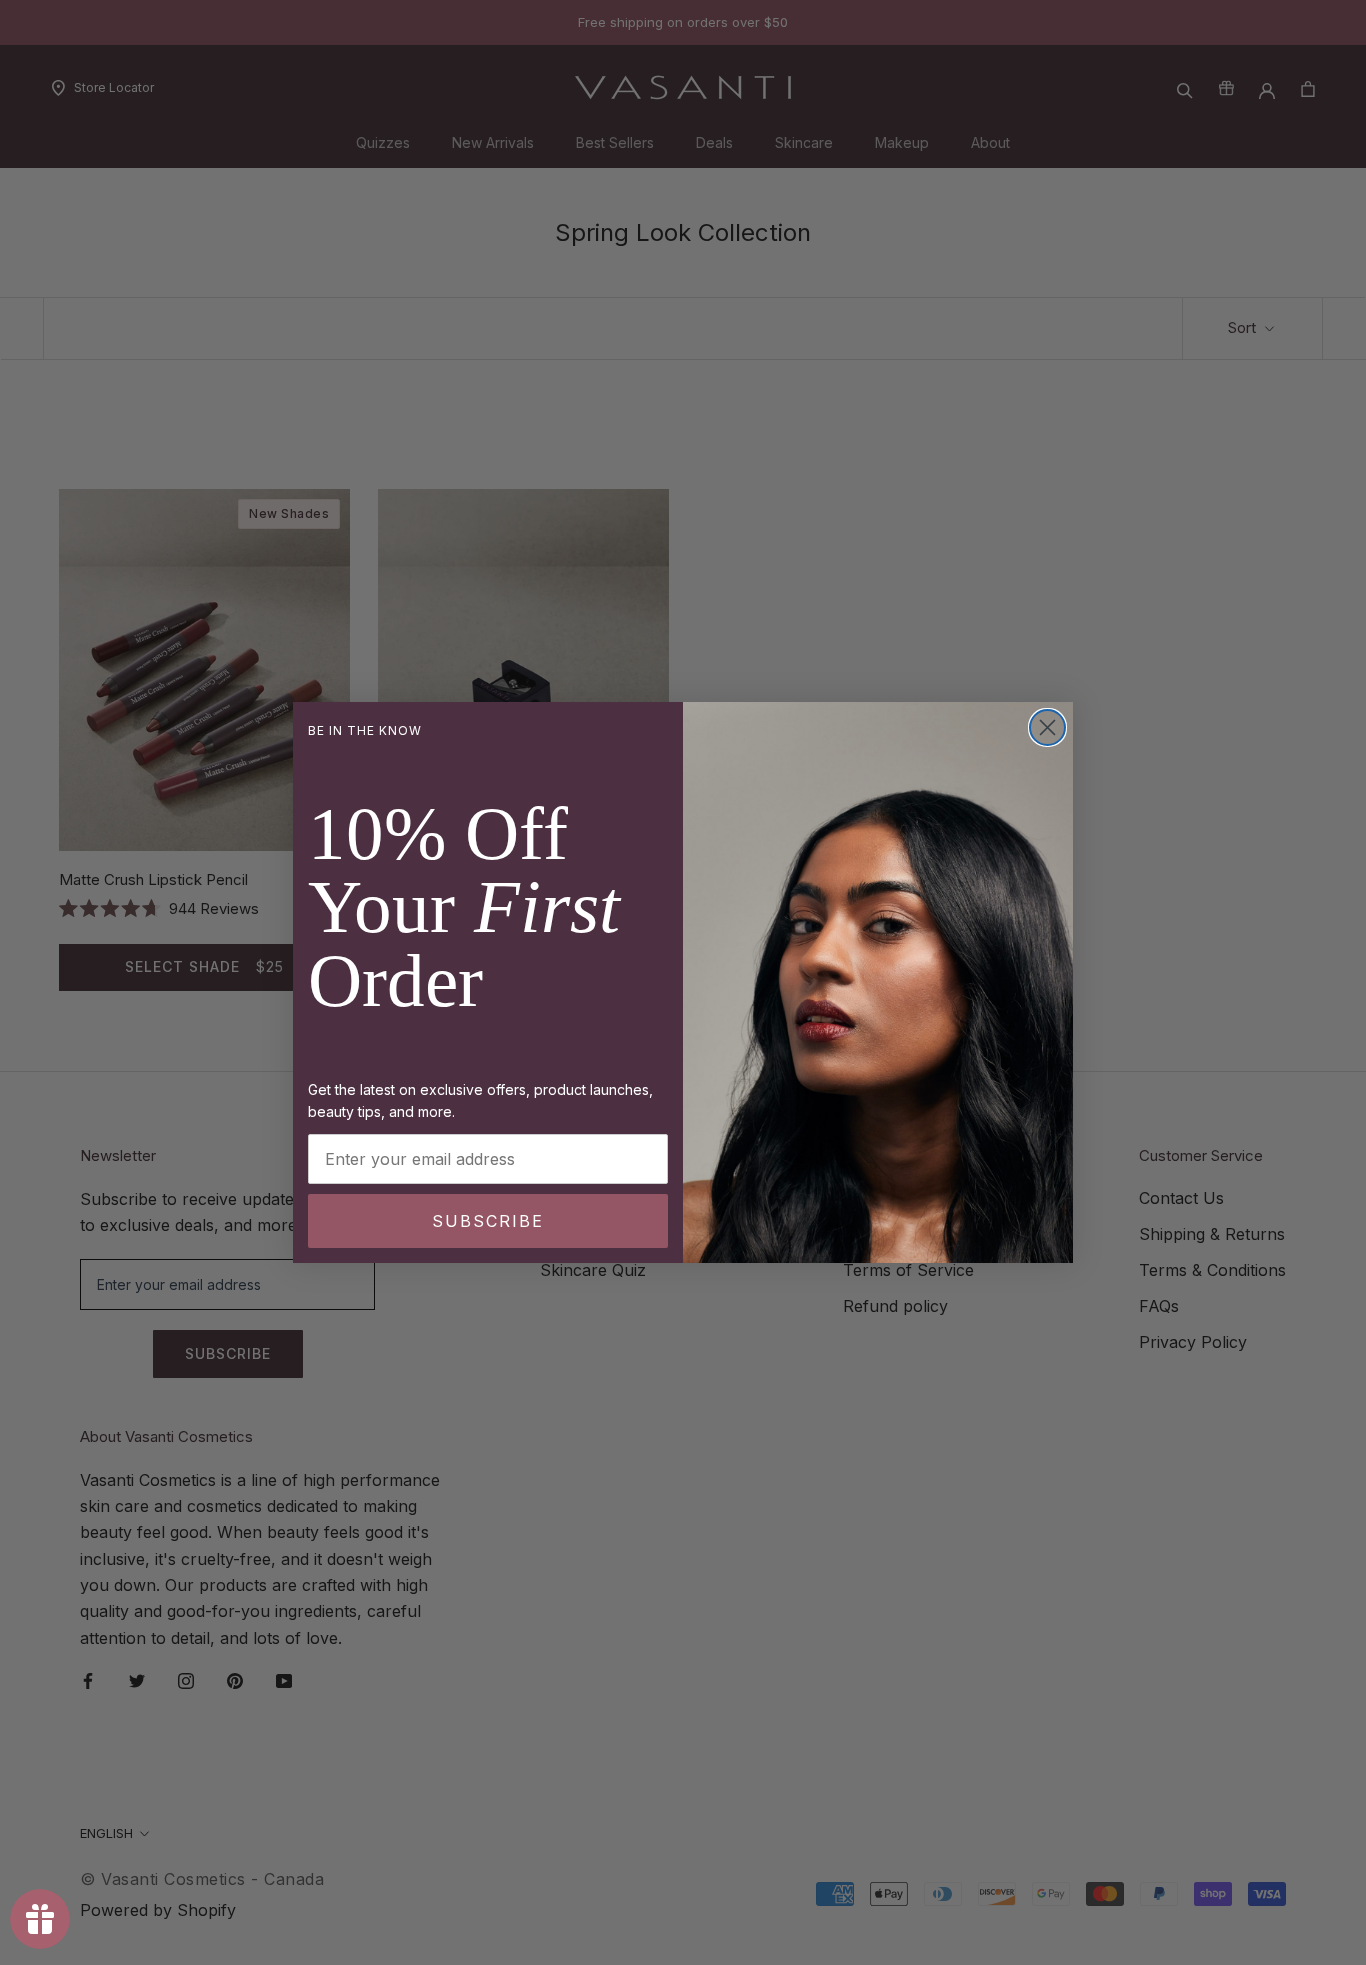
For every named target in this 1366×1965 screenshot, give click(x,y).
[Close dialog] (1047, 727)
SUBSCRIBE (488, 1221)
